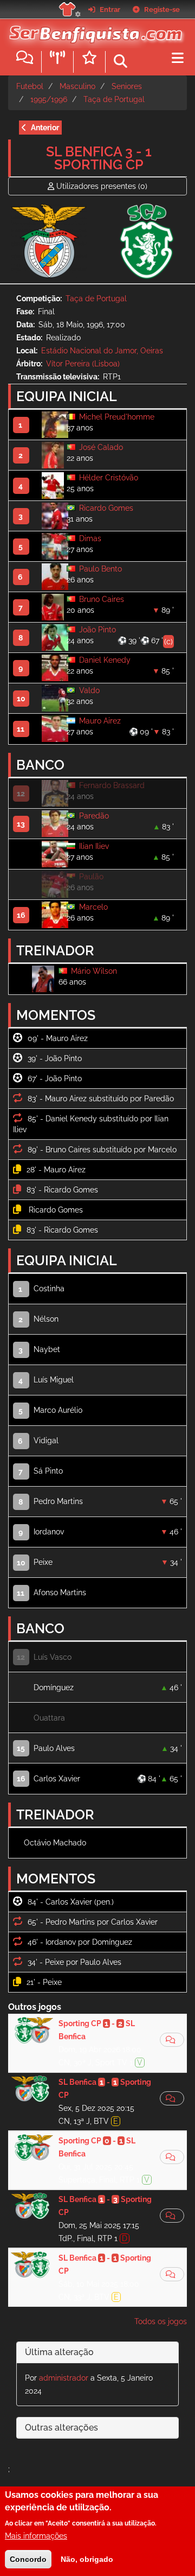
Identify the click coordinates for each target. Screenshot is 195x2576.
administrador (64, 2378)
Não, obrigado (87, 2559)
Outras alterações (61, 2428)
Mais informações (36, 2536)
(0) (102, 186)
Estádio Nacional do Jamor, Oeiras (102, 351)
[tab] (97, 2353)
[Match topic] (172, 2040)
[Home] (93, 32)
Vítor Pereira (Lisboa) (83, 364)
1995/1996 (49, 99)
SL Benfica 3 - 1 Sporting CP (99, 158)
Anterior (45, 128)
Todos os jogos (161, 2321)
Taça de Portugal (114, 99)
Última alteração (59, 2352)
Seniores (127, 86)
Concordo (28, 2559)
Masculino (77, 86)
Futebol (30, 86)
